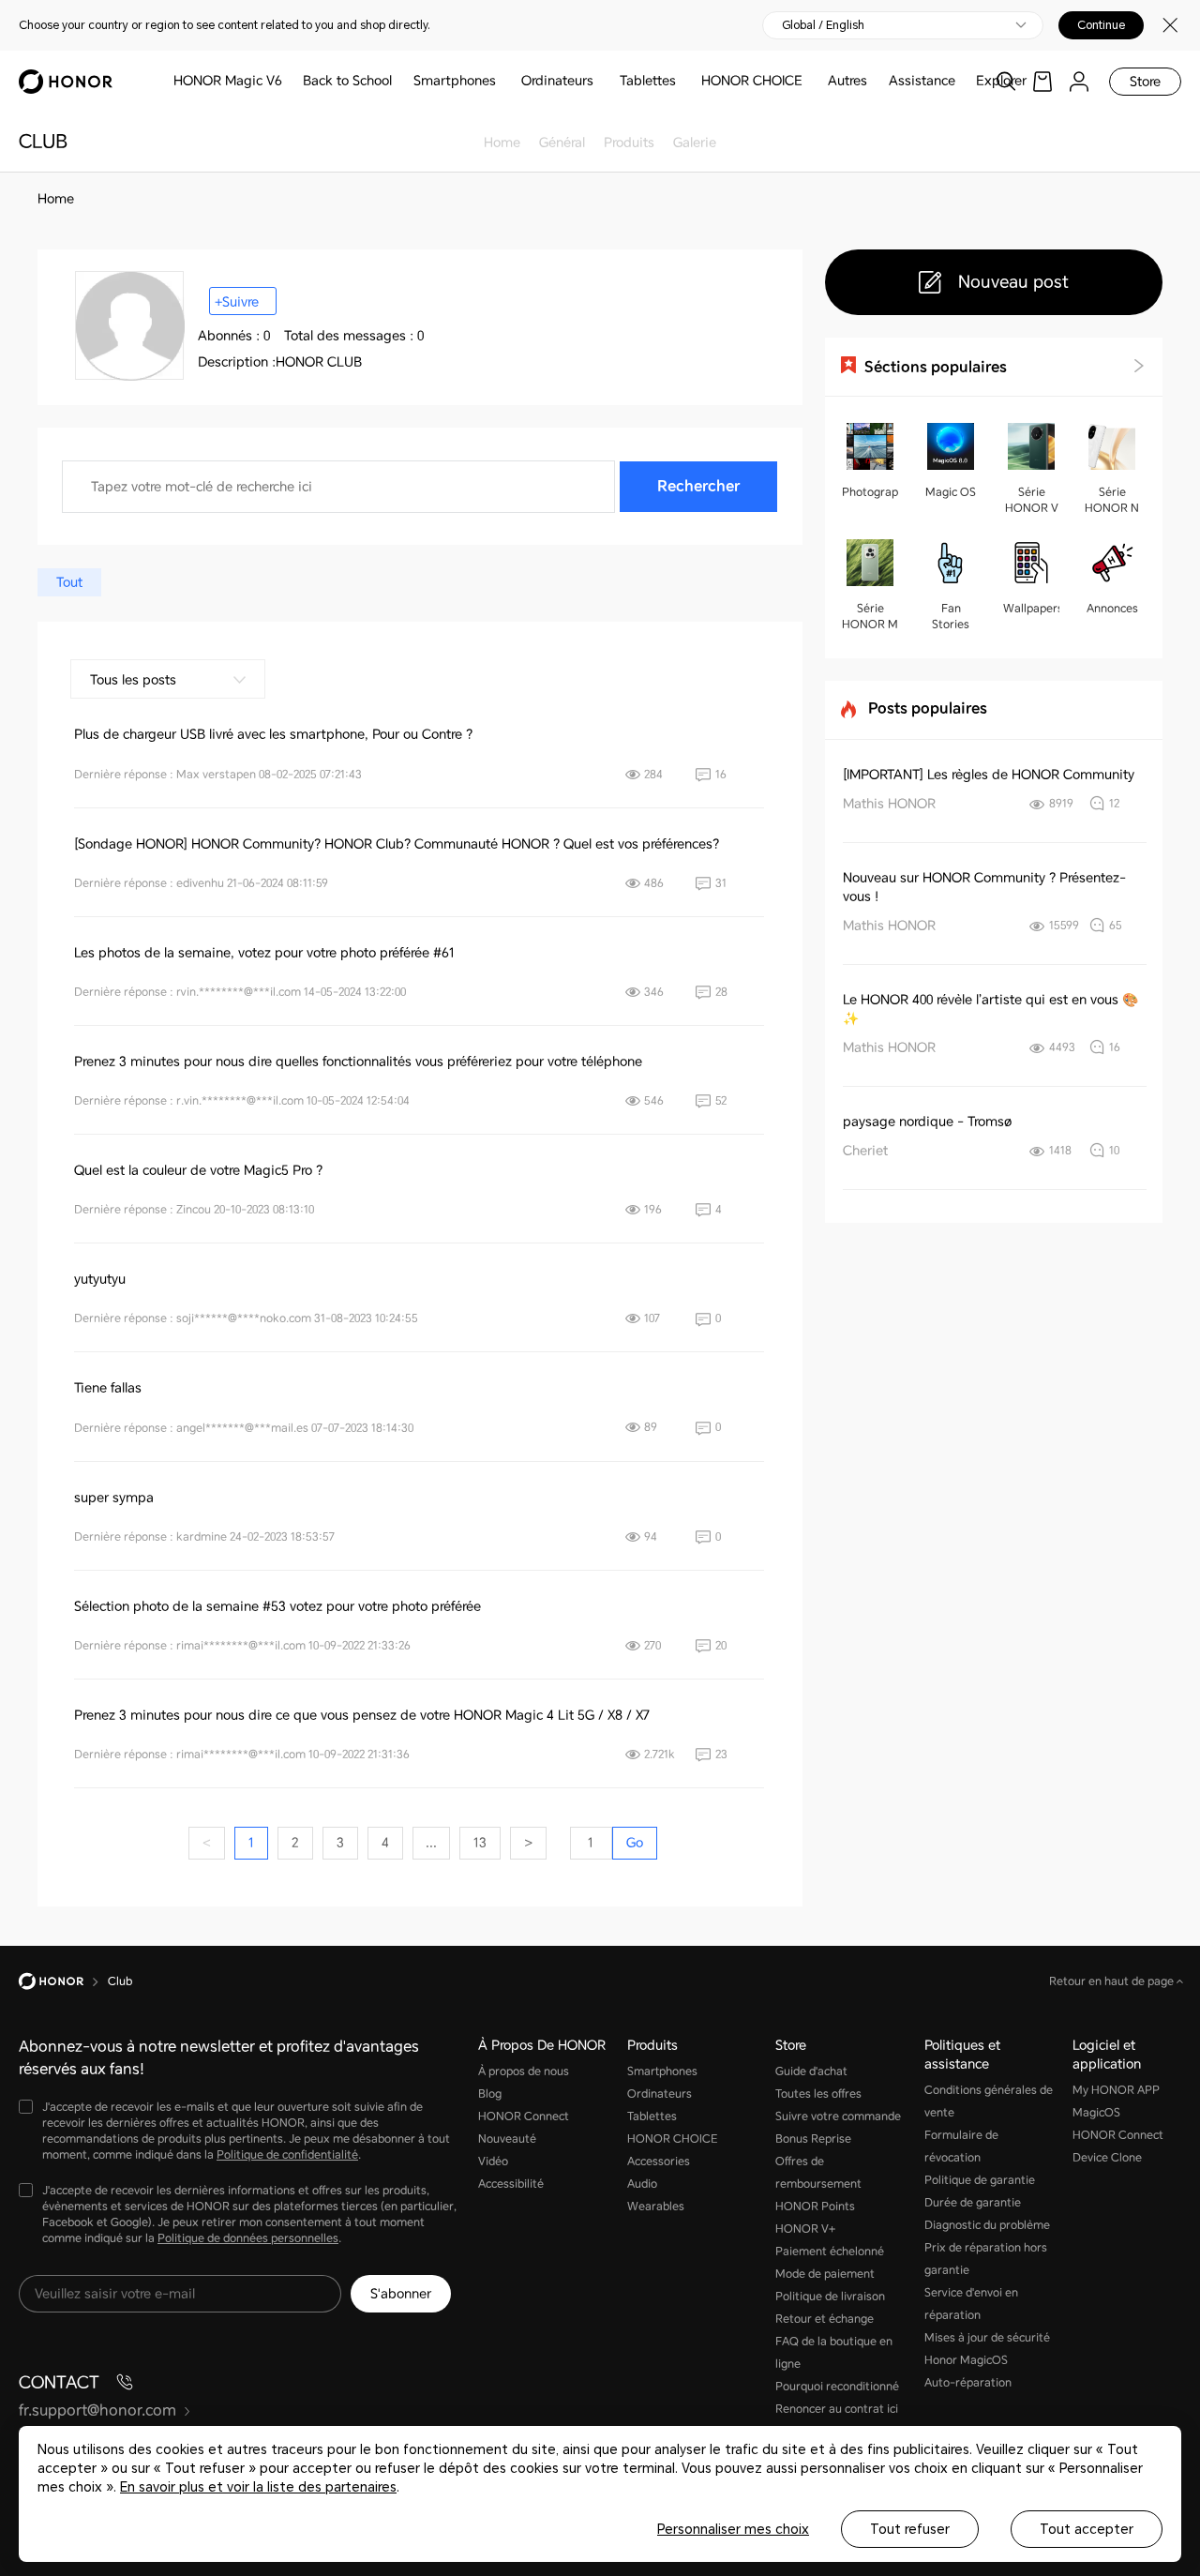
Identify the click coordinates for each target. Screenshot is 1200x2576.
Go (635, 1843)
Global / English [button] (823, 25)
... (431, 1843)
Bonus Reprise (813, 2139)
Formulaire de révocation (961, 2147)
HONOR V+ (805, 2229)
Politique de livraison (830, 2297)
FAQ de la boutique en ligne (834, 2353)
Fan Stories (951, 617)
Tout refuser (910, 2529)
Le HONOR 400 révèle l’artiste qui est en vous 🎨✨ (990, 1009)
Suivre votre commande (838, 2117)
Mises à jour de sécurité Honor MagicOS (987, 2349)
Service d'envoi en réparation (971, 2304)
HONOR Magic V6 (228, 81)
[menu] (1079, 81)
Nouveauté (507, 2139)
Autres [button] (847, 81)
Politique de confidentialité (287, 2155)
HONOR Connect (524, 2117)
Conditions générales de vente (989, 2101)
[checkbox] (239, 2132)
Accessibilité (511, 2184)
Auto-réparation (968, 2383)
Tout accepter (1087, 2529)
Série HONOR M (870, 617)
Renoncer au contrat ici (837, 2409)
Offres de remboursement (818, 2173)
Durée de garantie (973, 2203)
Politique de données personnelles (248, 2238)
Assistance (922, 81)
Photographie (870, 492)
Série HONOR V (1032, 500)
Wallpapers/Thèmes (1031, 609)
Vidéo (493, 2162)
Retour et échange (825, 2319)
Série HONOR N (1112, 500)
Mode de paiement (825, 2274)
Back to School (347, 81)
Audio (642, 2184)
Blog (490, 2094)
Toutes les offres (818, 2094)
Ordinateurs (557, 81)
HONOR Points (815, 2207)
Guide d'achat (811, 2071)
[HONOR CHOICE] (810, 81)
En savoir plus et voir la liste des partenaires (258, 2487)
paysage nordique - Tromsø (927, 1122)
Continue (1101, 25)
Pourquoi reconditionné (837, 2387)
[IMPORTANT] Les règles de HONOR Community (989, 775)
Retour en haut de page (1113, 1981)
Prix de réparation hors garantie (986, 2259)
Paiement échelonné (830, 2252)
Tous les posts (133, 680)
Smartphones (455, 81)
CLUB (43, 142)
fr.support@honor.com (97, 2410)
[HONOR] (63, 1981)
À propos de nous (524, 2071)
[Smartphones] (503, 81)
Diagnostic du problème (987, 2225)
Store (1145, 82)
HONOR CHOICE (752, 81)
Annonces (1112, 609)
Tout (69, 582)
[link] (1042, 81)
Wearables (656, 2207)
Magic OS (951, 492)
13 (480, 1843)
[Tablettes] (683, 81)
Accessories (659, 2162)
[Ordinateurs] (601, 81)
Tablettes (648, 81)
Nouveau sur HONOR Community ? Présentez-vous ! (984, 887)
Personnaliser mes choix (733, 2529)
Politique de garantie (980, 2180)
